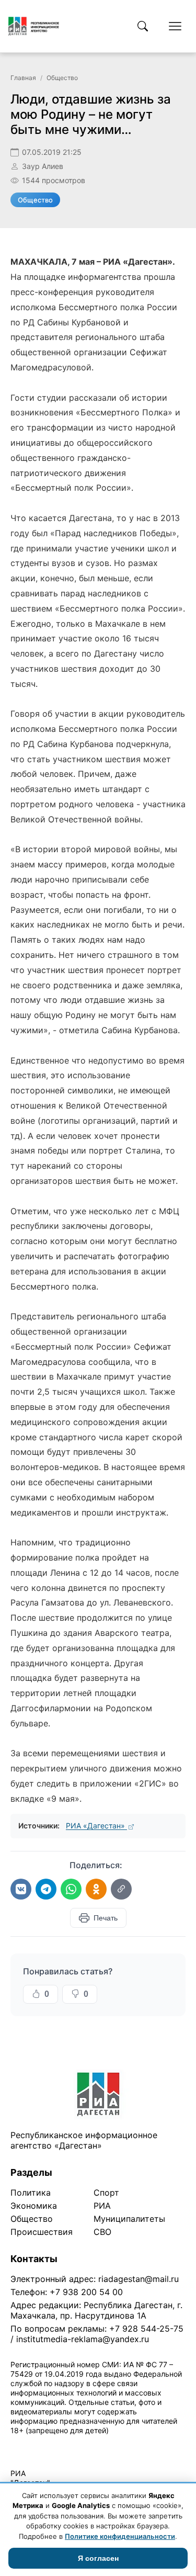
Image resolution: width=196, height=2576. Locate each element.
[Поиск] (143, 26)
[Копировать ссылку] (121, 1889)
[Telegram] (46, 1889)
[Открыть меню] (175, 26)
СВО (102, 2232)
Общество (62, 78)
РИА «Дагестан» (96, 1826)
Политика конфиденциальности (59, 2444)
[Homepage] (34, 26)
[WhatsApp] (71, 1889)
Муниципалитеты (129, 2219)
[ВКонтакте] (21, 1889)
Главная (23, 78)
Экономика (34, 2206)
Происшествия (42, 2232)
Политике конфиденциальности (120, 2536)
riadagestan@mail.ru (139, 2279)
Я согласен (98, 2558)
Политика (31, 2193)
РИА (102, 2206)
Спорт (106, 2193)
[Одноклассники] (96, 1889)
